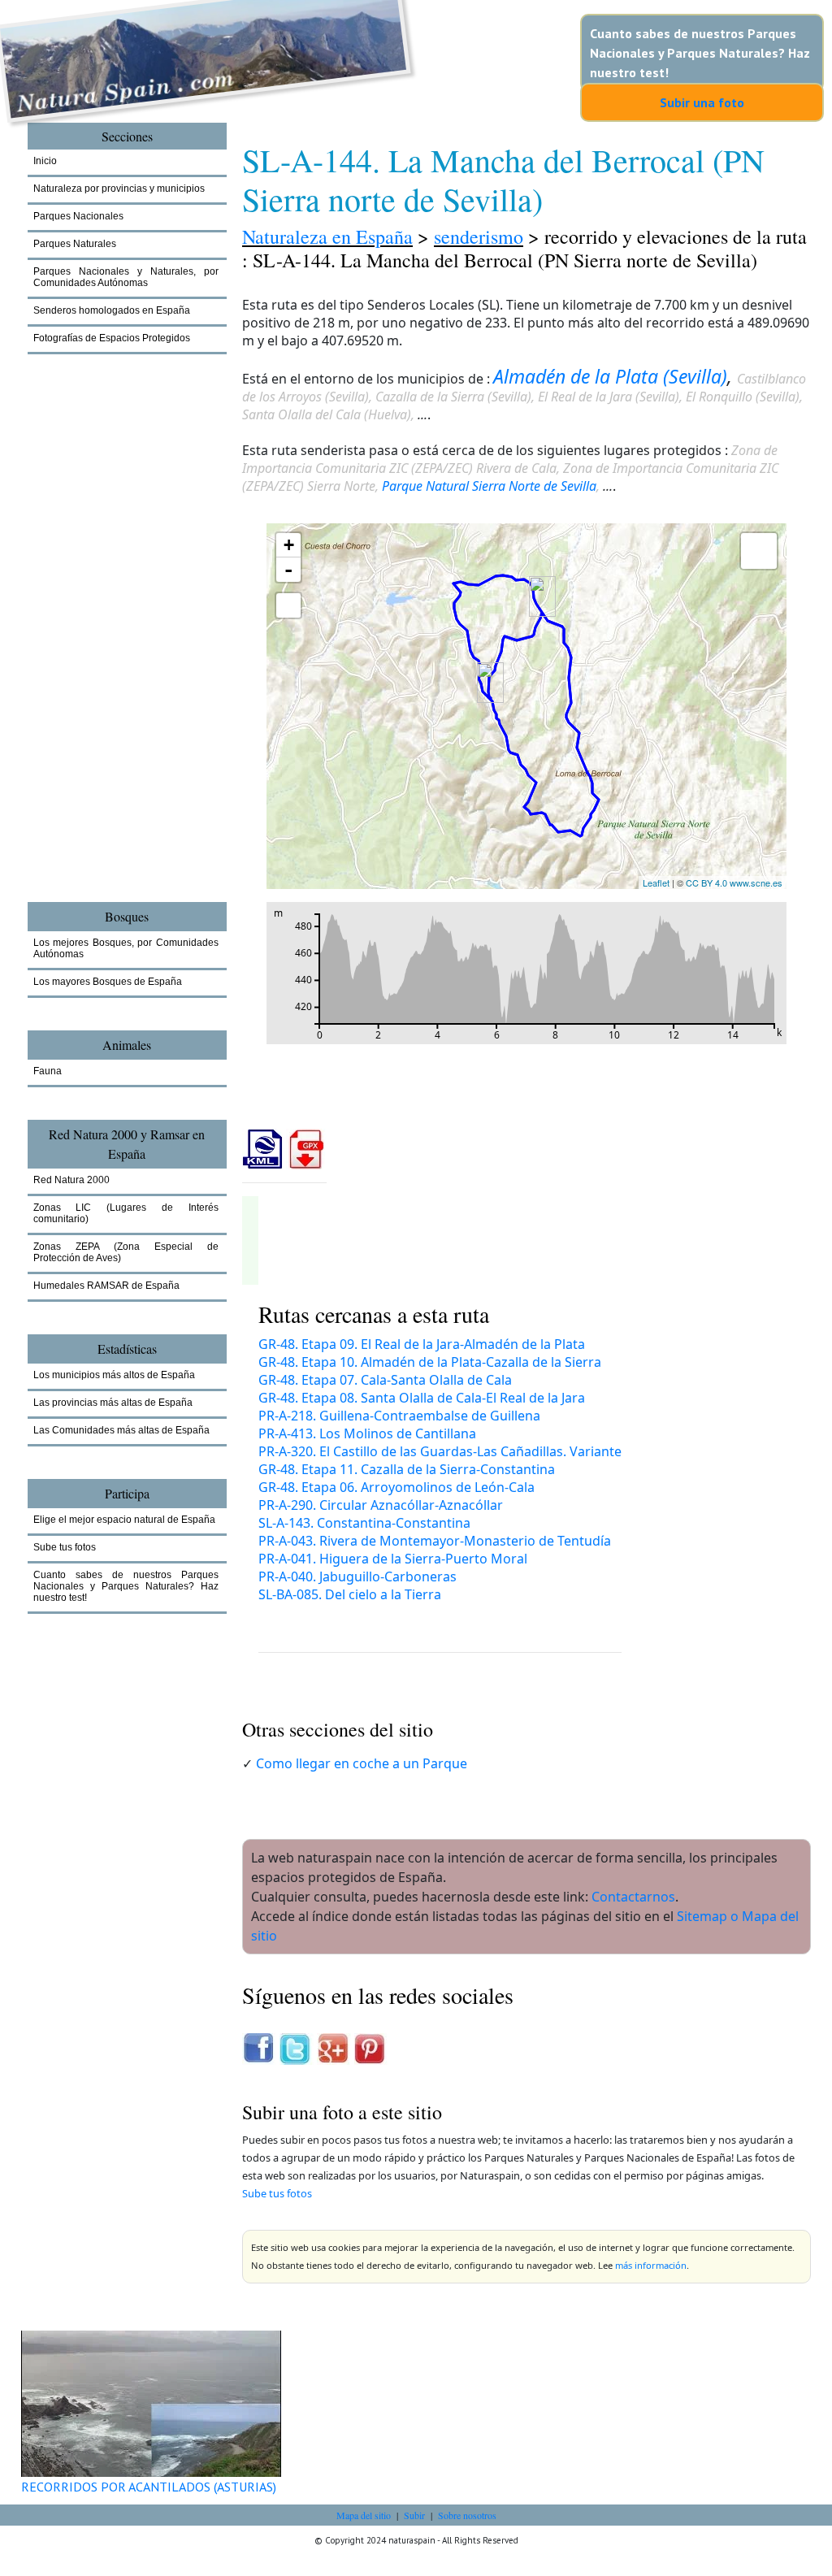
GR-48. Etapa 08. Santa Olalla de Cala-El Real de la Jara (422, 1398)
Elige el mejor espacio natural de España (124, 1520)
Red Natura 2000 (71, 1180)
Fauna (48, 1071)
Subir (414, 2515)
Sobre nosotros (467, 2515)
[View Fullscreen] (288, 605)
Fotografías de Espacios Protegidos (112, 338)
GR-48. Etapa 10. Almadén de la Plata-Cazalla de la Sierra (430, 1362)
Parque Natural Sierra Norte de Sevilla (489, 486)
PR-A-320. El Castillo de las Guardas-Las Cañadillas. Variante (440, 1451)
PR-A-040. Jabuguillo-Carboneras (357, 1576)
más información (651, 2265)
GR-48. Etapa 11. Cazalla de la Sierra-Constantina (407, 1469)
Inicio (45, 161)
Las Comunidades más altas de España (121, 1430)
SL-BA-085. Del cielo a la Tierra (350, 1594)
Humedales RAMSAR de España (106, 1286)
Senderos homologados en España (112, 310)
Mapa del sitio (364, 2515)
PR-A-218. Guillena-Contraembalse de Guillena (399, 1416)
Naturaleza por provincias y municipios (119, 189)
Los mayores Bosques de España (108, 982)
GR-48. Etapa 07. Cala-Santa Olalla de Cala (385, 1380)
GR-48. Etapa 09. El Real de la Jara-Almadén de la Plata (422, 1344)
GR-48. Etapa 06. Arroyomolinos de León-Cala (396, 1487)
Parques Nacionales (78, 216)
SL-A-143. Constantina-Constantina (364, 1523)
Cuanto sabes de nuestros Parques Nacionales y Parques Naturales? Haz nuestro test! (700, 53)
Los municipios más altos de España (114, 1375)
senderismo (479, 236)
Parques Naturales (75, 244)
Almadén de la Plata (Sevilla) (610, 376)
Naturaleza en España (327, 236)
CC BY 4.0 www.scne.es (734, 883)
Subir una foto (702, 102)
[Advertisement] (117, 653)
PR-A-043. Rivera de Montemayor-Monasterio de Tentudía (435, 1541)
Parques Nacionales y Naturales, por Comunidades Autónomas (126, 277)
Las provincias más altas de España (113, 1403)
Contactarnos (633, 1897)
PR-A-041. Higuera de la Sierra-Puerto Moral (393, 1559)
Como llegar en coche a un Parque (362, 1763)
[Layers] (759, 551)
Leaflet (656, 883)
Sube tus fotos (277, 2193)
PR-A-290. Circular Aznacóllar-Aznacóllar (381, 1505)
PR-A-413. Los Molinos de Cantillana (367, 1433)
